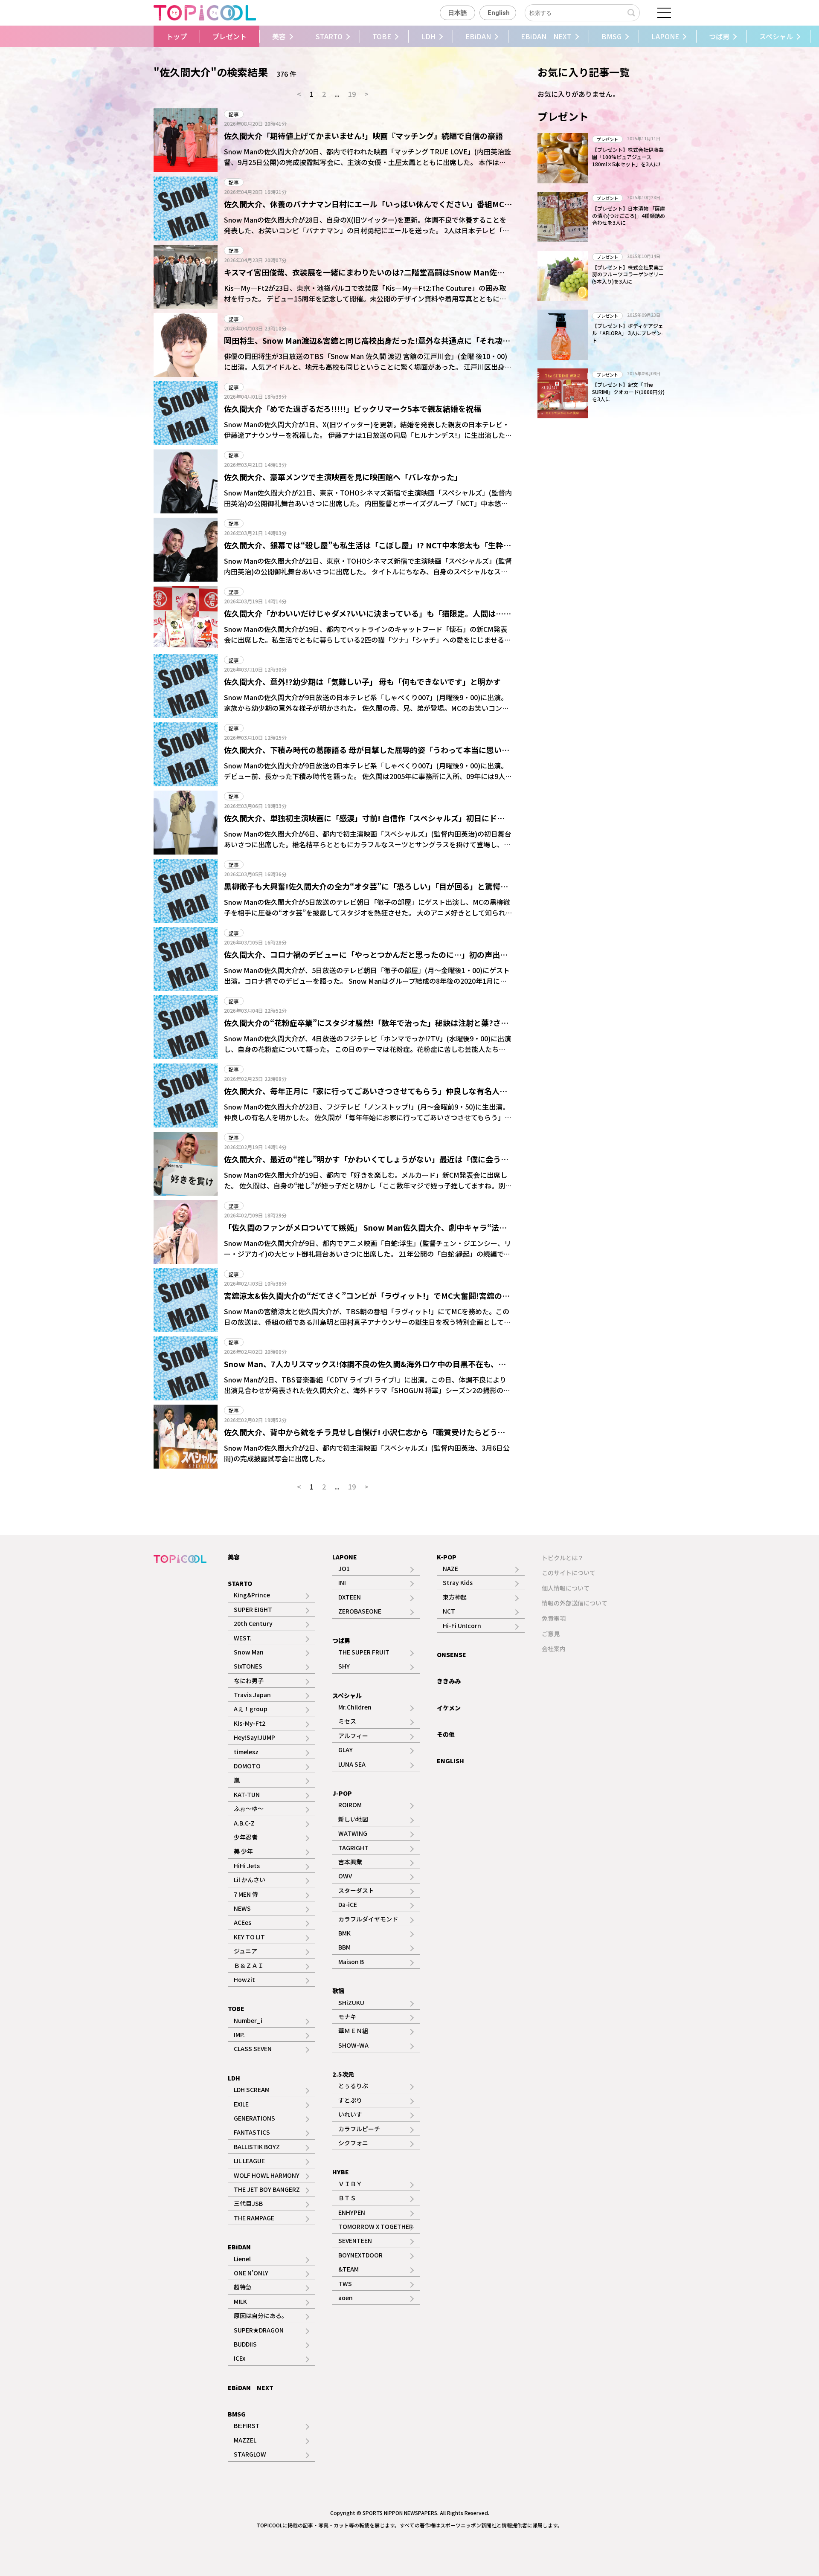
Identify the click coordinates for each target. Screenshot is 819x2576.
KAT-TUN (247, 1794)
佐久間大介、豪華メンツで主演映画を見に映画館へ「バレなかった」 (343, 477)
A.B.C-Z (244, 1823)
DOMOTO (247, 1766)
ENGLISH (450, 1761)
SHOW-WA (353, 2045)
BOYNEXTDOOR (360, 2255)
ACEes (243, 1922)
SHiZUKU (351, 2002)
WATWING (353, 1833)
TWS (345, 2283)
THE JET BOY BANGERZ (267, 2189)
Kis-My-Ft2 (250, 1723)
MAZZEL (245, 2440)
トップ (177, 36)
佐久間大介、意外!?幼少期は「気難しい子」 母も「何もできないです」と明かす (362, 681)
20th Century (253, 1623)
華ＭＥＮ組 (353, 2031)
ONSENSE (452, 1655)
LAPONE (665, 36)
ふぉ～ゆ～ (249, 1808)
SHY (344, 1666)
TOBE (382, 36)
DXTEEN (350, 1597)
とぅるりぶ (353, 2086)
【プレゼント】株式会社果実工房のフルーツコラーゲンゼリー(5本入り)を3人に (628, 274)
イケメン (449, 1708)
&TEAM (349, 2269)
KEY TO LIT (249, 1937)
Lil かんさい (250, 1880)
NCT (449, 1611)
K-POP (447, 1557)
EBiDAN (478, 36)
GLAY (346, 1750)
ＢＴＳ (347, 2198)
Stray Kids (458, 1582)
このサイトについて (569, 1573)
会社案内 (554, 1649)
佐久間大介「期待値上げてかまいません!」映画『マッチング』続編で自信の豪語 (363, 136)
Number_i (248, 2020)
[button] (147, 36)
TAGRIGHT (353, 1848)
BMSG (611, 36)
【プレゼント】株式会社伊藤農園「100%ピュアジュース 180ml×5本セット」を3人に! (628, 157)
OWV (345, 1876)
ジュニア (245, 1951)
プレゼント (229, 36)
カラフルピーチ (359, 2129)
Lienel (242, 2259)
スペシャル (776, 36)
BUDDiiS (245, 2344)
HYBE (341, 2172)
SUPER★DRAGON (259, 2330)
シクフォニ (353, 2143)
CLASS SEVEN (253, 2049)
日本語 (457, 13)
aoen (346, 2298)
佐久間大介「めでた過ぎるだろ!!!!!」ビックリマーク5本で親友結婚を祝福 (353, 409)
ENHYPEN (352, 2212)
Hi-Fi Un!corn (462, 1626)
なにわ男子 (249, 1681)
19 (352, 94)
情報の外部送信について (575, 1603)
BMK (344, 1933)
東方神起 (455, 1597)
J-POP (342, 1793)
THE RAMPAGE (254, 2218)
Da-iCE (348, 1904)
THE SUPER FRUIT (364, 1652)
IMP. (239, 2034)
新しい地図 (353, 1819)
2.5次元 (343, 2074)
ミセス (347, 1721)
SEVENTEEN (355, 2240)
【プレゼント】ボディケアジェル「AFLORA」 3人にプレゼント (628, 333)
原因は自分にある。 (261, 2315)
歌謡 (338, 1991)
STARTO (329, 36)
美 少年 (243, 1851)
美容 (279, 36)
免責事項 (554, 1618)
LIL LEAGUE (249, 2161)
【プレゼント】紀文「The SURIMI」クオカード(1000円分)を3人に (628, 392)
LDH (428, 36)
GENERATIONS (254, 2118)
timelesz (246, 1752)
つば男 (719, 36)
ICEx (240, 2358)
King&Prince (252, 1595)
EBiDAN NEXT (546, 36)
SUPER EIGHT (253, 1609)
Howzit (244, 1979)
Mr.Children (355, 1707)
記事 (234, 114)
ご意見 (551, 1634)
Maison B (351, 1962)
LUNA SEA (352, 1764)
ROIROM (350, 1805)
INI (342, 1582)
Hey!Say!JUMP (254, 1737)
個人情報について (566, 1588)
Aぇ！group (251, 1709)
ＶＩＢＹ (350, 2184)
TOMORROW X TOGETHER (376, 2226)
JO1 (344, 1568)
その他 (446, 1734)
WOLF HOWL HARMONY (267, 2175)
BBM (344, 1947)
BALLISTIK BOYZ (257, 2147)
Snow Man (249, 1652)
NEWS (242, 1908)
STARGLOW (250, 2454)
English (499, 13)
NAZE (450, 1568)
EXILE (241, 2104)
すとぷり (350, 2100)
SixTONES (248, 1666)
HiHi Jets (247, 1866)
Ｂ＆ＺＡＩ (249, 1965)
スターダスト (356, 1890)
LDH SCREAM (252, 2089)
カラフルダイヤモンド (368, 1919)
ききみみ (449, 1681)
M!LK (240, 2301)
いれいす (350, 2114)
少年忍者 (246, 1837)
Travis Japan (252, 1695)
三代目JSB (248, 2203)
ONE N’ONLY (251, 2273)
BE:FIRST (247, 2425)
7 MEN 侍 (246, 1894)
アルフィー (353, 1736)
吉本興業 (350, 1862)
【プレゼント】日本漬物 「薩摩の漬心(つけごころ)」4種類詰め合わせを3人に (629, 216)
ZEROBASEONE (360, 1611)
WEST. (243, 1638)
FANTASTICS (252, 2132)
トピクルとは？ (563, 1558)
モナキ (347, 2017)
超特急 (243, 2287)
